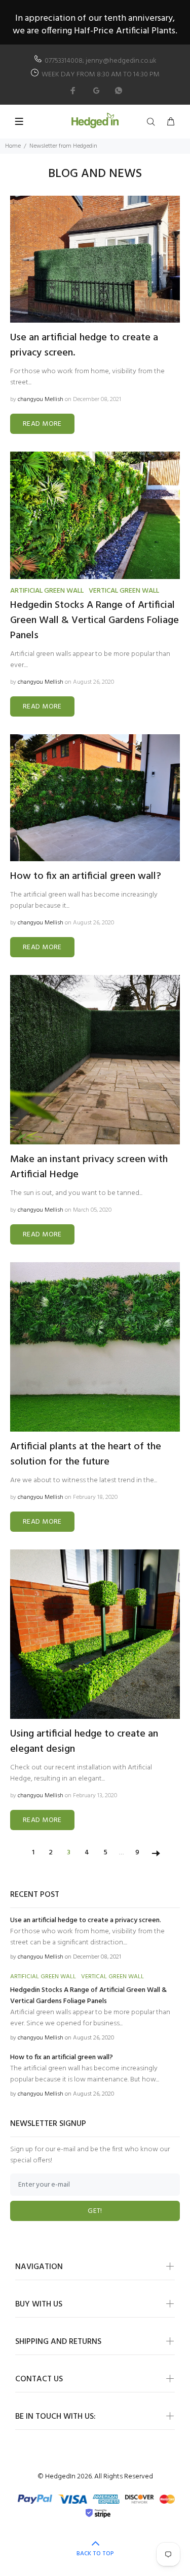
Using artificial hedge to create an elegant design (84, 1742)
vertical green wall (124, 591)
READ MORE (42, 424)
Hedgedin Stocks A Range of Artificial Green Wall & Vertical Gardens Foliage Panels (94, 620)
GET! (95, 2211)
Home (13, 146)
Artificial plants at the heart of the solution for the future (86, 1454)
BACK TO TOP (95, 2554)
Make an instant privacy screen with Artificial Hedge (89, 1167)
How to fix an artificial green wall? (86, 876)
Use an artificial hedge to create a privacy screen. (84, 345)
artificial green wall (47, 591)
